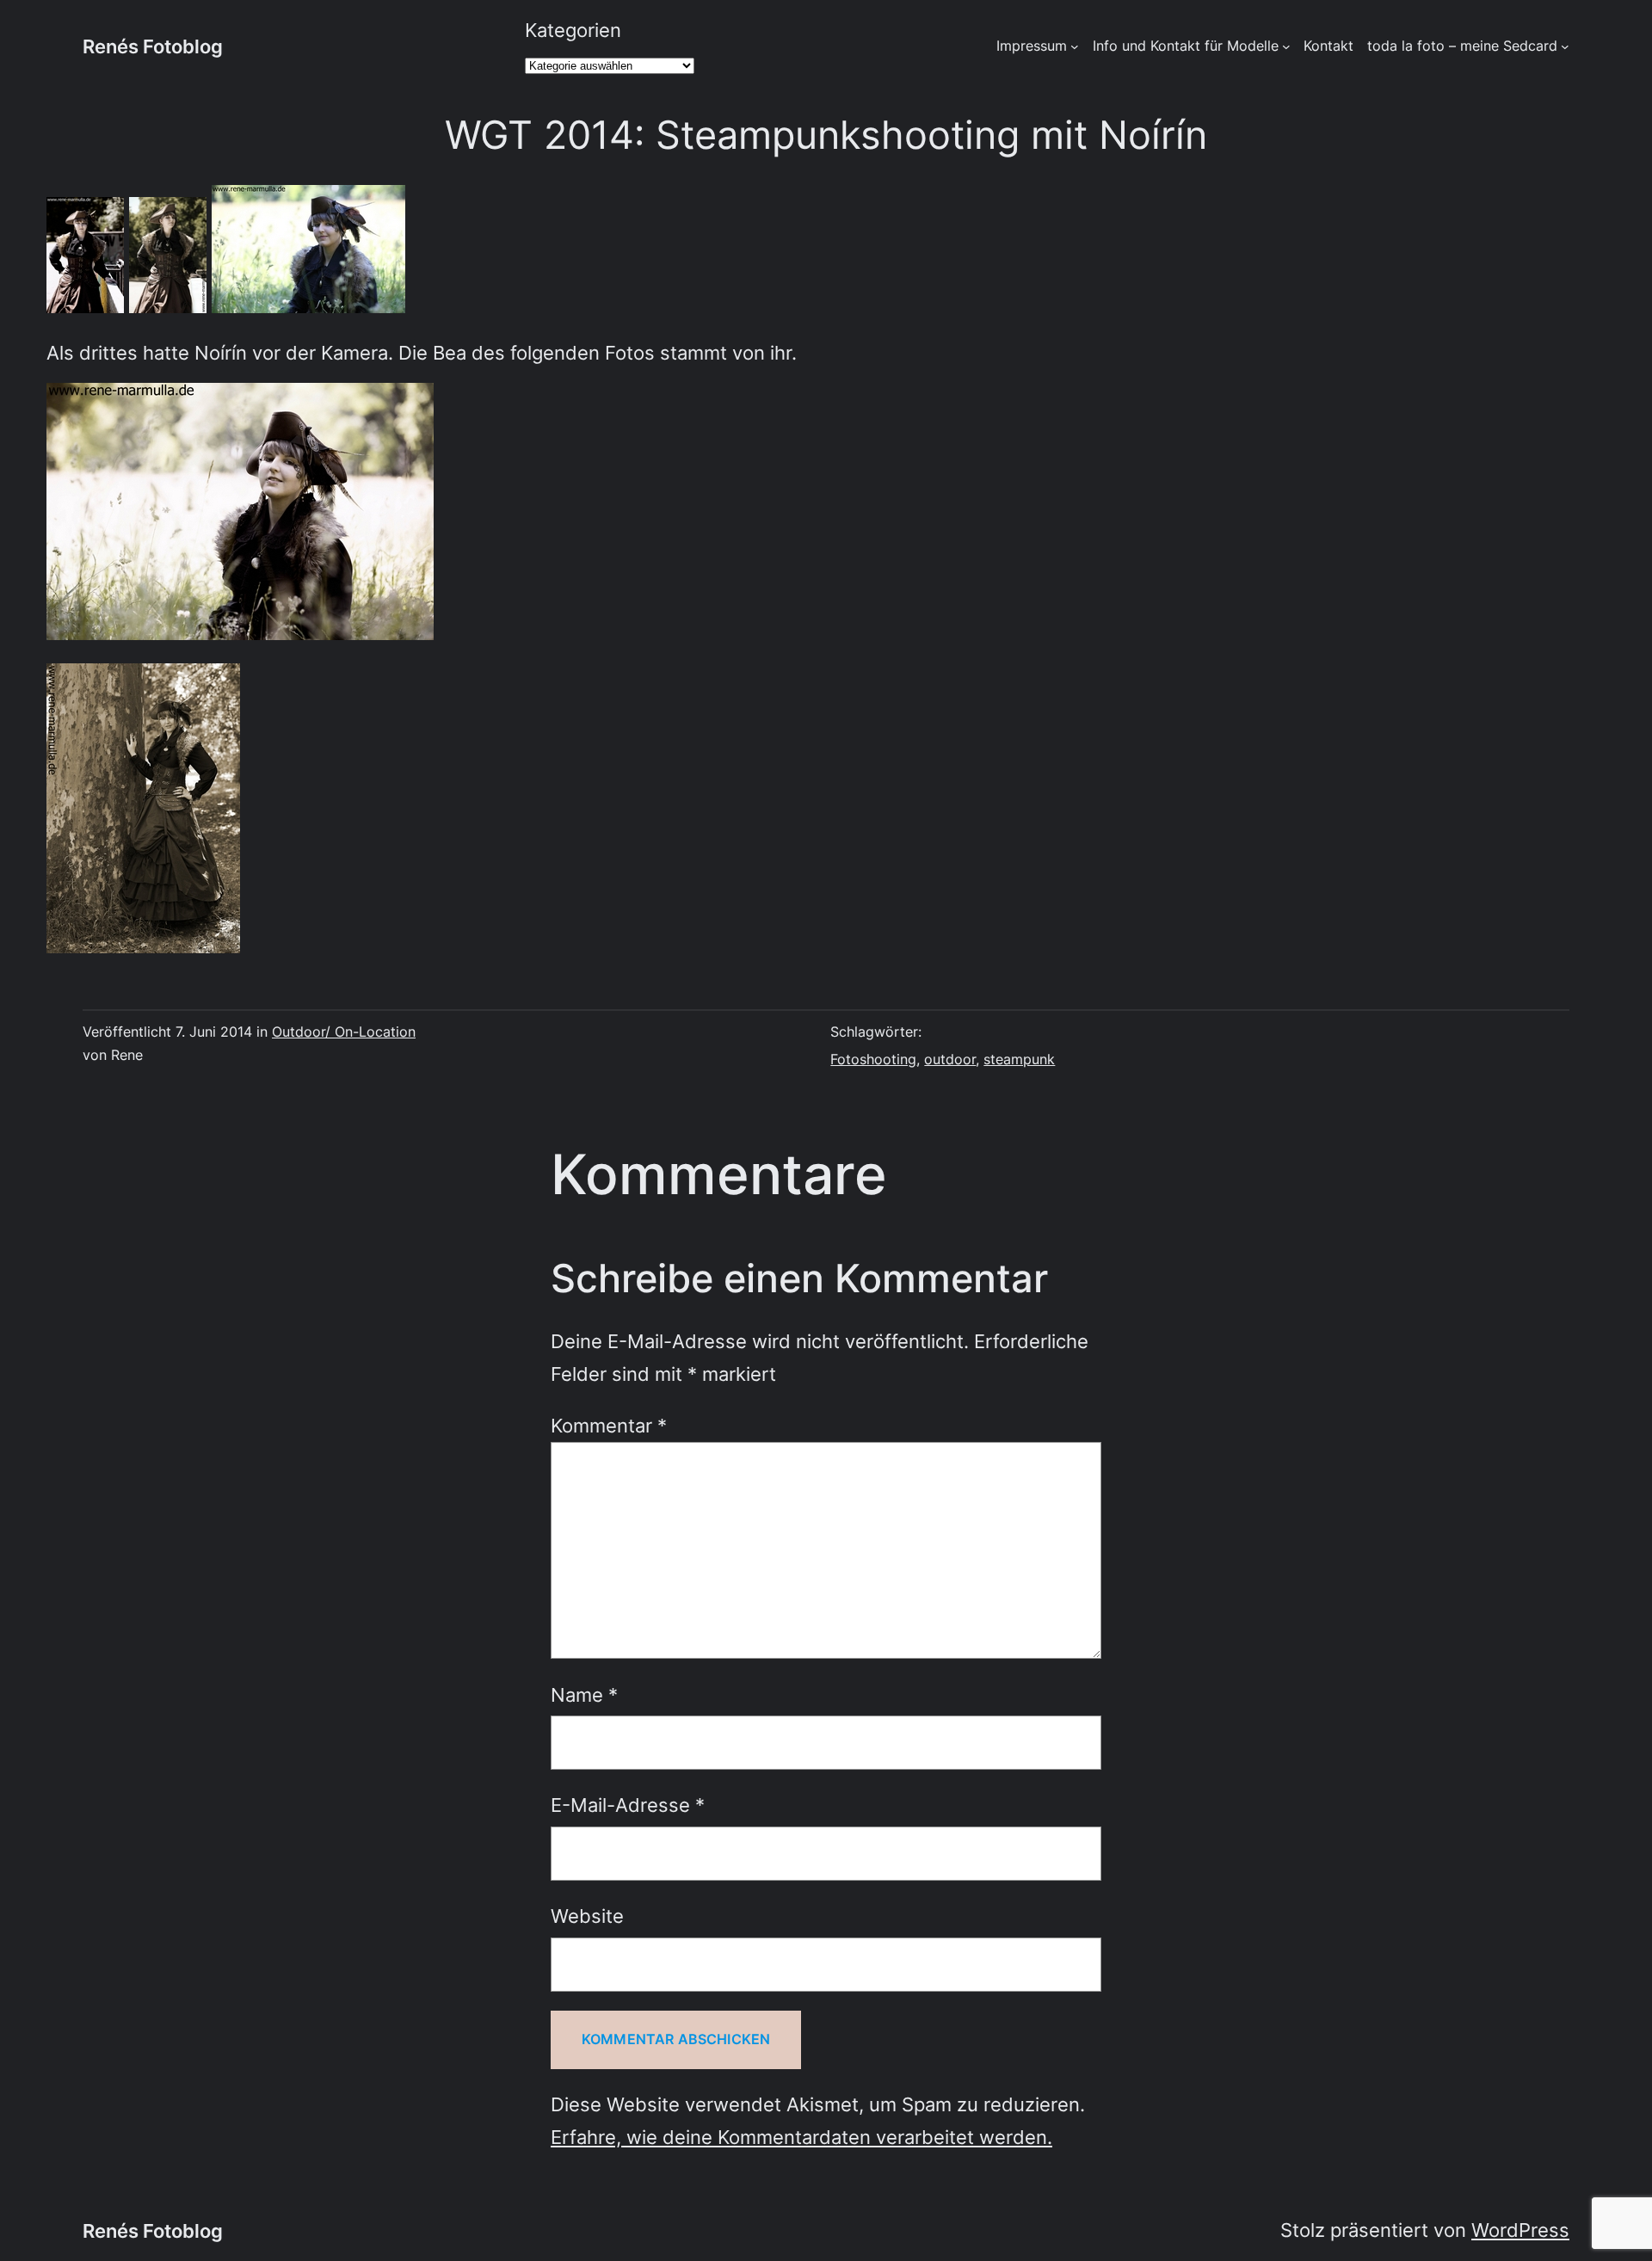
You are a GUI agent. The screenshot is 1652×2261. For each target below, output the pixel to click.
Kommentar (609, 1425)
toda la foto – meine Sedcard (1462, 46)
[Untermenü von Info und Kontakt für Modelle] (1286, 46)
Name (584, 1694)
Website (587, 1916)
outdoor (950, 1059)
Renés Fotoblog (153, 46)
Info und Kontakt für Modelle (1186, 46)
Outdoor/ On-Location (344, 1032)
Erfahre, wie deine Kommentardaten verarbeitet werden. (801, 2137)
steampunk (1019, 1059)
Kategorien (573, 30)
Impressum (1032, 46)
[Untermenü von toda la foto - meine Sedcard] (1565, 46)
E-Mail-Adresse (628, 1805)
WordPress (1520, 2230)
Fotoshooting (873, 1059)
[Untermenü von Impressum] (1075, 46)
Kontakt (1328, 46)
